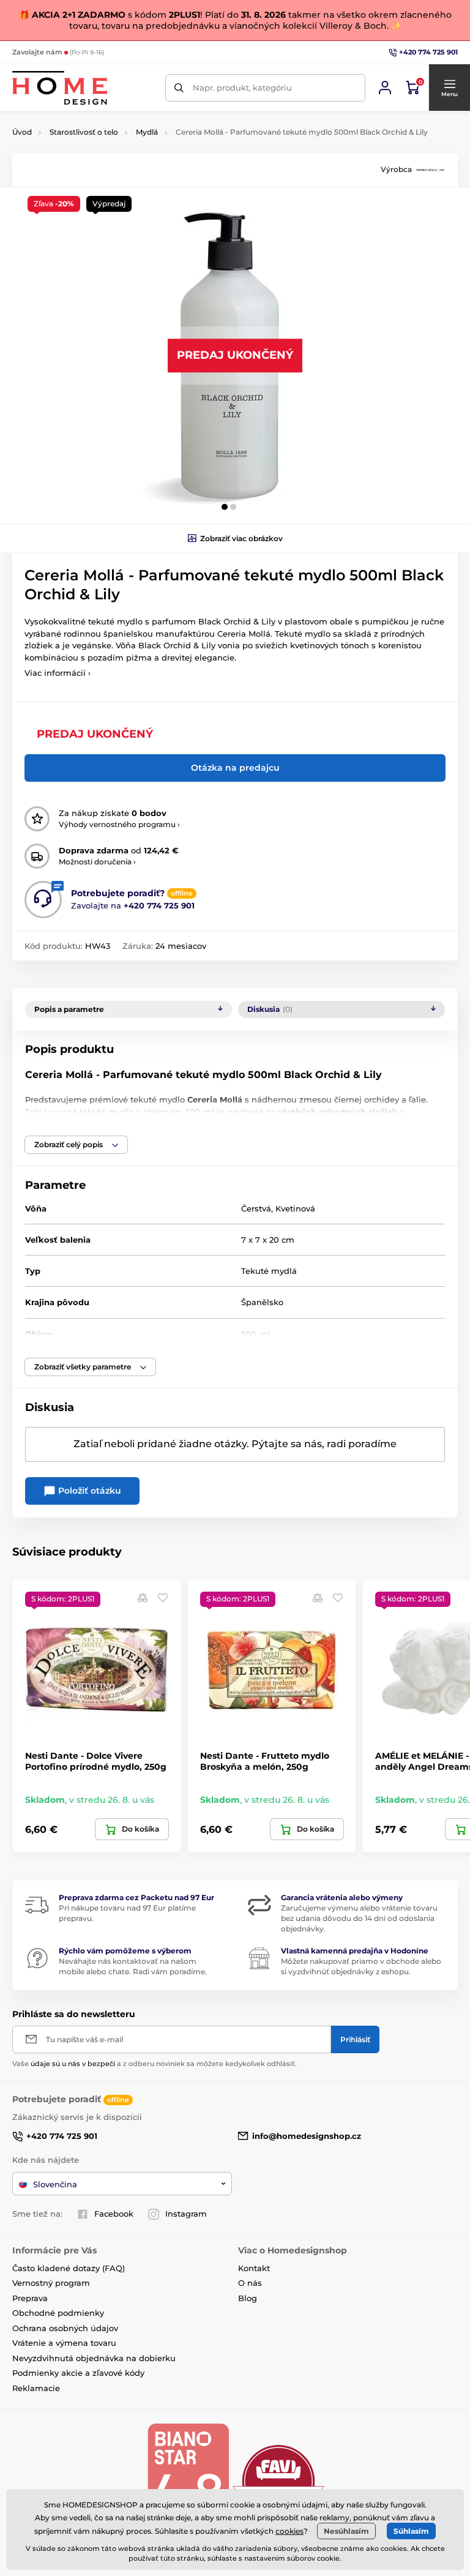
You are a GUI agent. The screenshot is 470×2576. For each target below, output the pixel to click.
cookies (289, 2531)
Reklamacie (36, 2388)
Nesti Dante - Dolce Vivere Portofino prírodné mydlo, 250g (96, 1761)
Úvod (22, 132)
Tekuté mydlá (269, 1271)
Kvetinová (295, 1208)
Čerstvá (256, 1208)
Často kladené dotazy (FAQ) (69, 2268)
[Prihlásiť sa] (385, 88)
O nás (250, 2283)
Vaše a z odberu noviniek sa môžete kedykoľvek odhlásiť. (155, 2064)
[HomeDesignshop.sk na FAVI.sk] (278, 2481)
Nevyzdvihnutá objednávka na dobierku (94, 2358)
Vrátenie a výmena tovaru (64, 2343)
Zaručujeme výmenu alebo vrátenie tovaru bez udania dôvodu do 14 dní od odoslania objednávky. (359, 1918)
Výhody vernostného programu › (119, 824)
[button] (449, 88)
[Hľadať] (179, 88)
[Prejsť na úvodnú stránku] (60, 88)
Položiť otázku (88, 1491)
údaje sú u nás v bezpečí (73, 2064)
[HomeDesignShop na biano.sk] (188, 2481)
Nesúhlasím (346, 2531)
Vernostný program (51, 2283)
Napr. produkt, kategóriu (242, 88)
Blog (248, 2298)
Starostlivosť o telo (84, 132)
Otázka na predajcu (235, 768)
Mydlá (147, 132)
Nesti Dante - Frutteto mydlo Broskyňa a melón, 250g (265, 1761)
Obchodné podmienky (58, 2313)
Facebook (114, 2214)
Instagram (186, 2214)
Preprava (30, 2298)
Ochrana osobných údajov (65, 2328)
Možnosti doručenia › (97, 862)
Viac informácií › (58, 673)
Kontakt (254, 2268)
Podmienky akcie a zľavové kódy (78, 2373)
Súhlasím (411, 2531)
